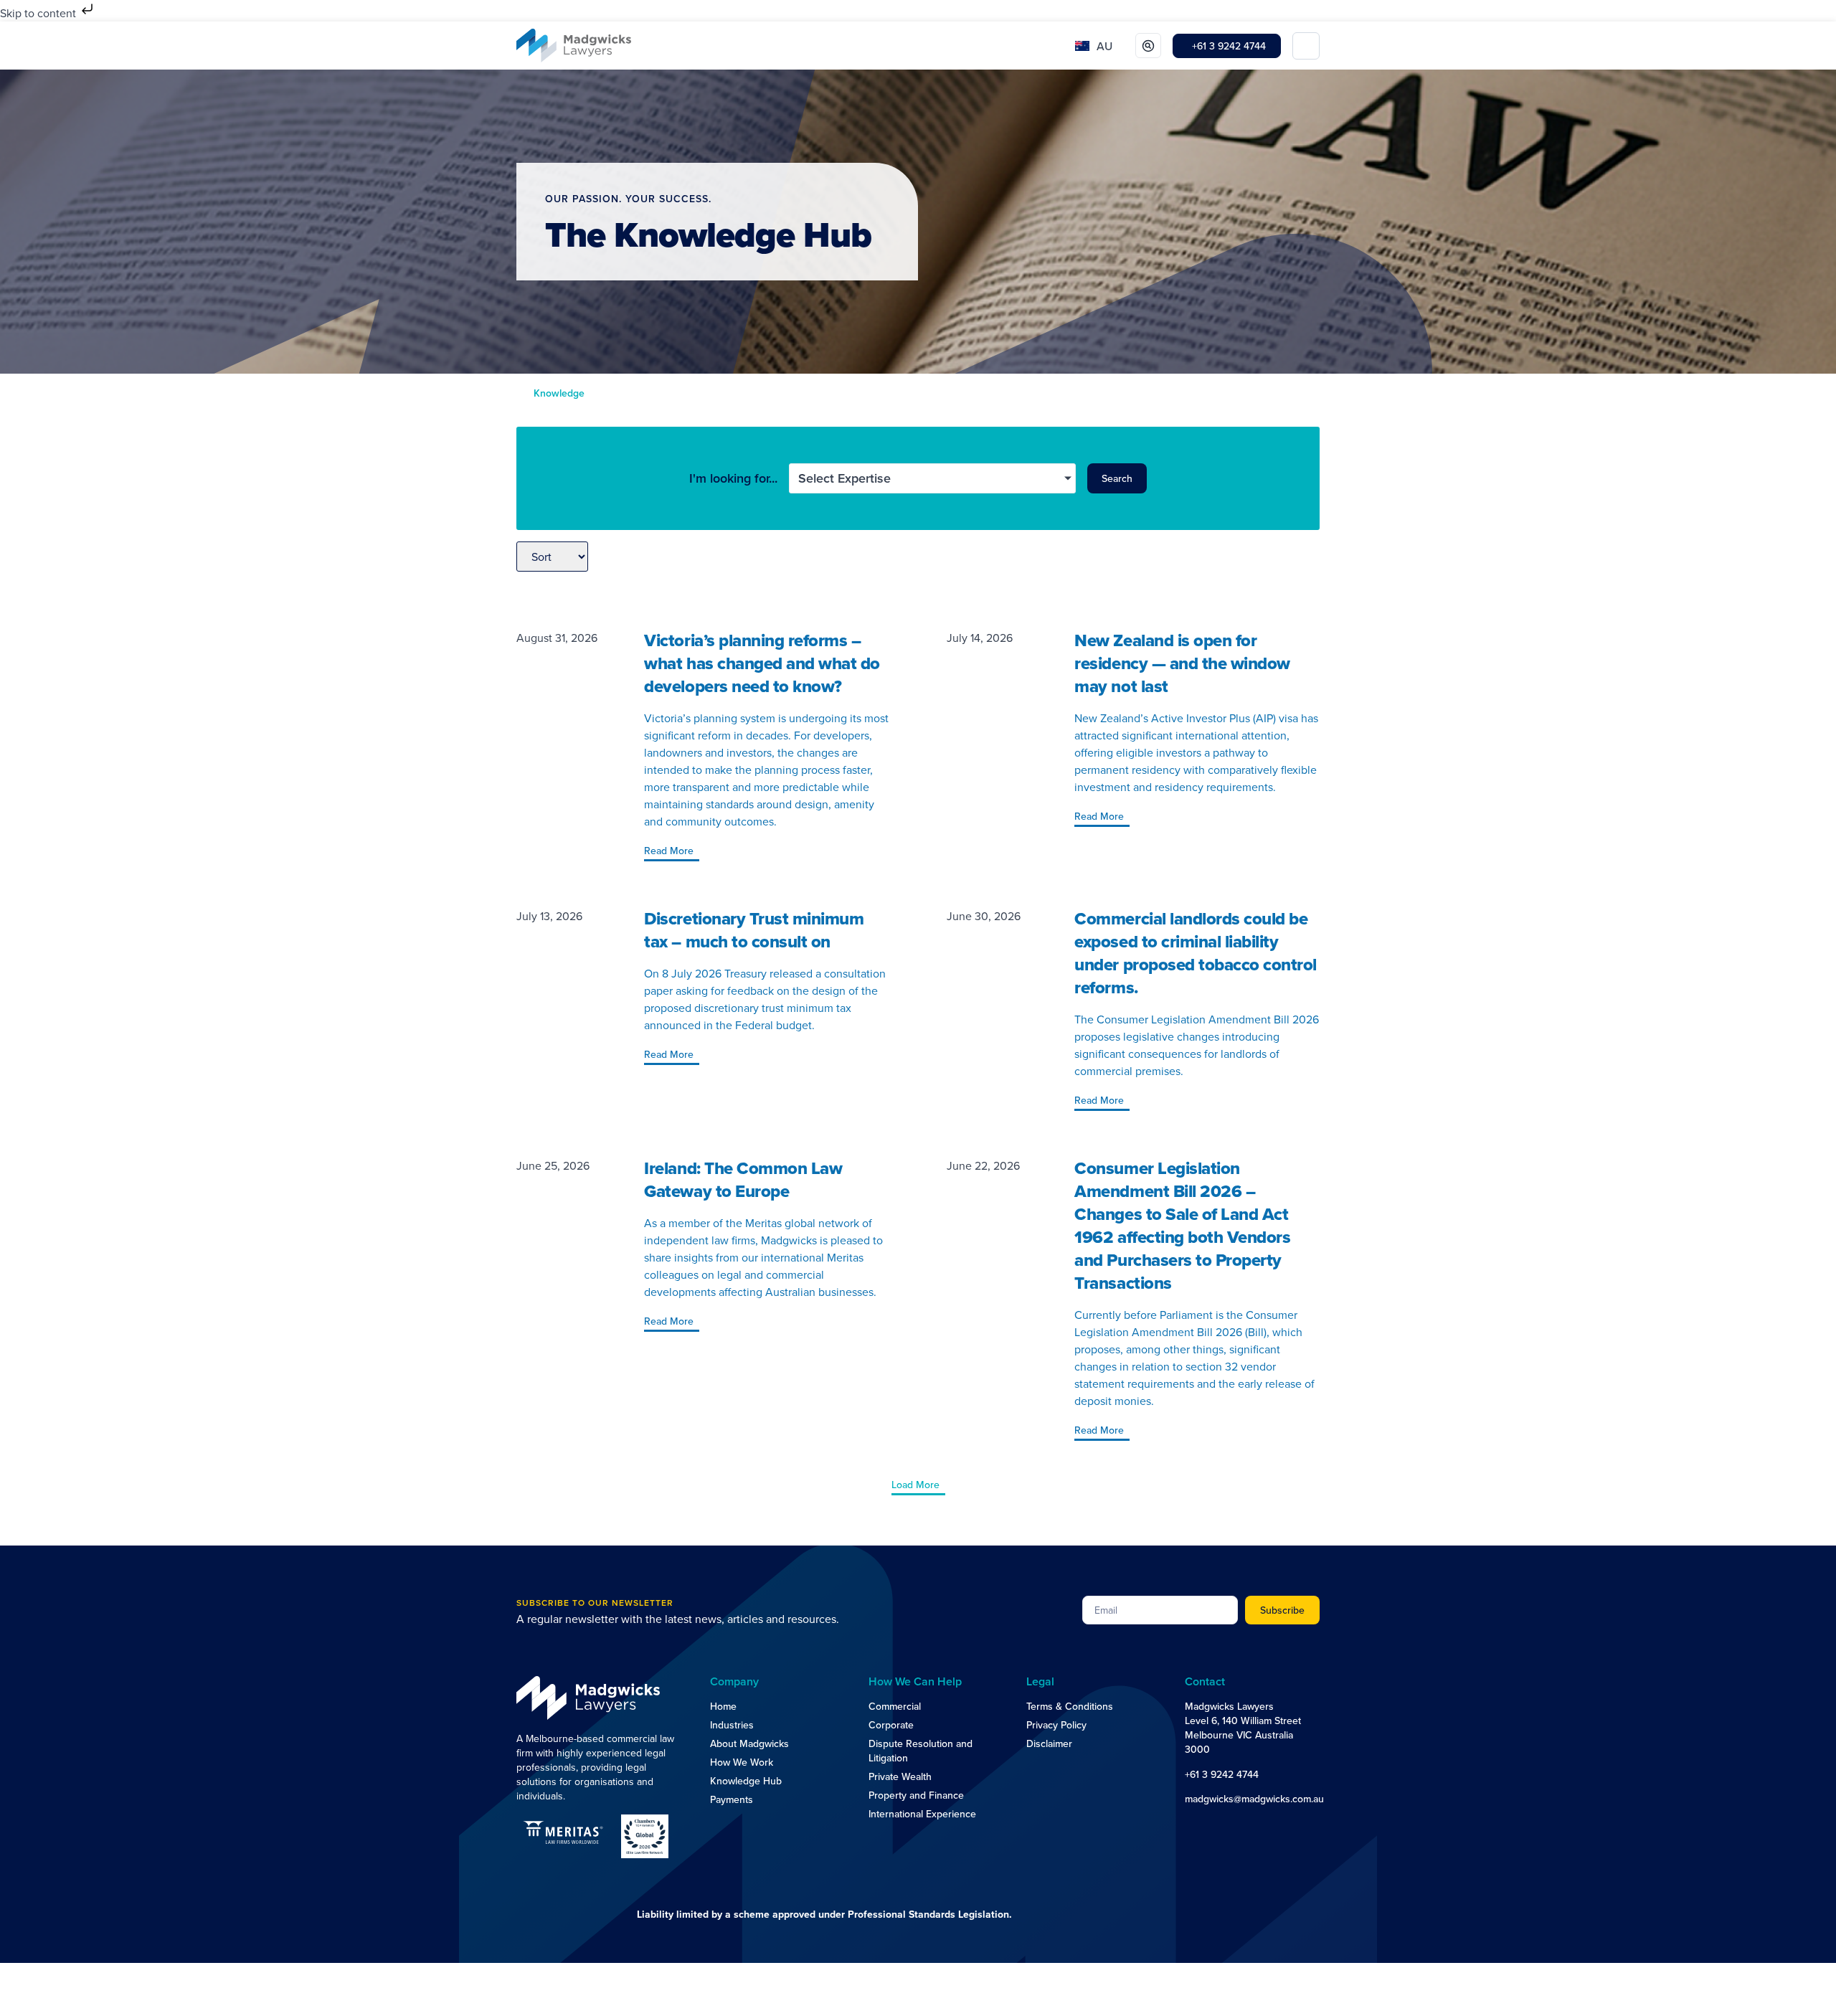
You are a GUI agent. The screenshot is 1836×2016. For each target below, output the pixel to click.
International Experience (922, 1814)
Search (1117, 478)
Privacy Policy (1056, 1725)
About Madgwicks (749, 1743)
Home (723, 1706)
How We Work (742, 1762)
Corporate (891, 1725)
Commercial (895, 1706)
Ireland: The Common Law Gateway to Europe (743, 1179)
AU (1104, 46)
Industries (732, 1725)
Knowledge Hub (746, 1781)
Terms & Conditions (1070, 1706)
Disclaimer (1049, 1743)
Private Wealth (900, 1776)
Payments (732, 1799)
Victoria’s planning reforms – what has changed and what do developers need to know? (762, 663)
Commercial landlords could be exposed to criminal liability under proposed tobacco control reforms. (1196, 953)
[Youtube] (1222, 1826)
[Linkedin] (1193, 1826)
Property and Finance (916, 1795)
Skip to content (39, 13)
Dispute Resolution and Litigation (921, 1751)
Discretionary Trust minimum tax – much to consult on (754, 930)
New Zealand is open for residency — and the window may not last (1182, 663)
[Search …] (1148, 46)
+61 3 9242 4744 (1222, 1774)
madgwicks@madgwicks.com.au (1254, 1799)
